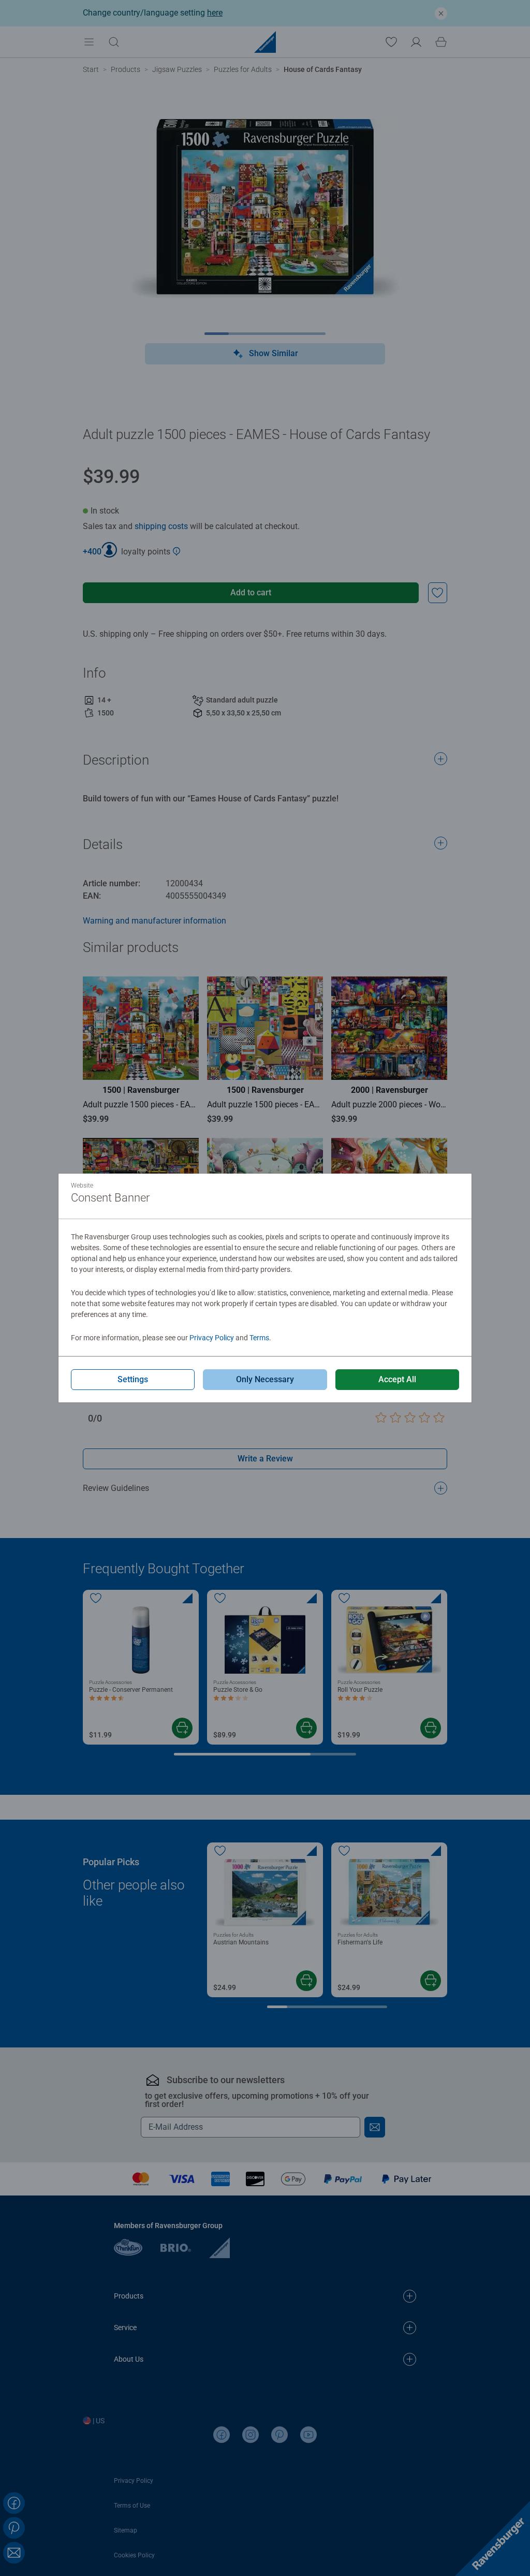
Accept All (397, 1379)
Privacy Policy (212, 1338)
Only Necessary (265, 1379)
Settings (133, 1379)
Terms (259, 1338)
